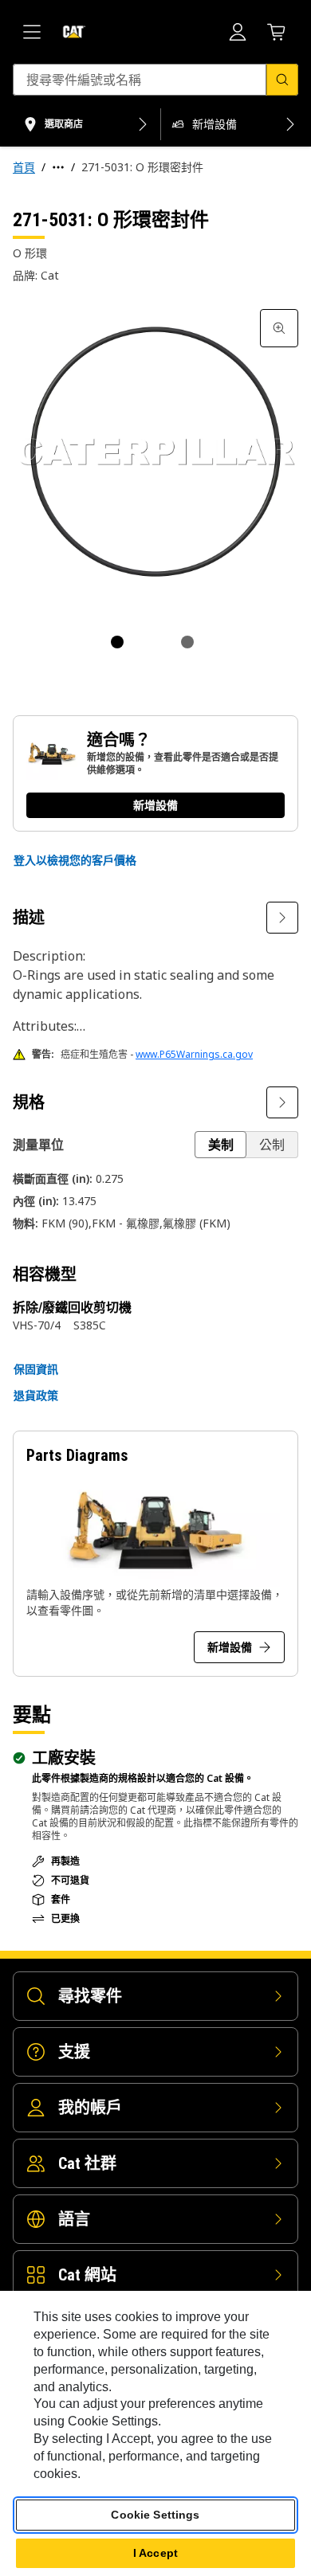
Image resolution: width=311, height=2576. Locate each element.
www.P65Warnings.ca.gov (194, 1054)
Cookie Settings (155, 2515)
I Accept (155, 2553)
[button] (75, 860)
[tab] (117, 642)
